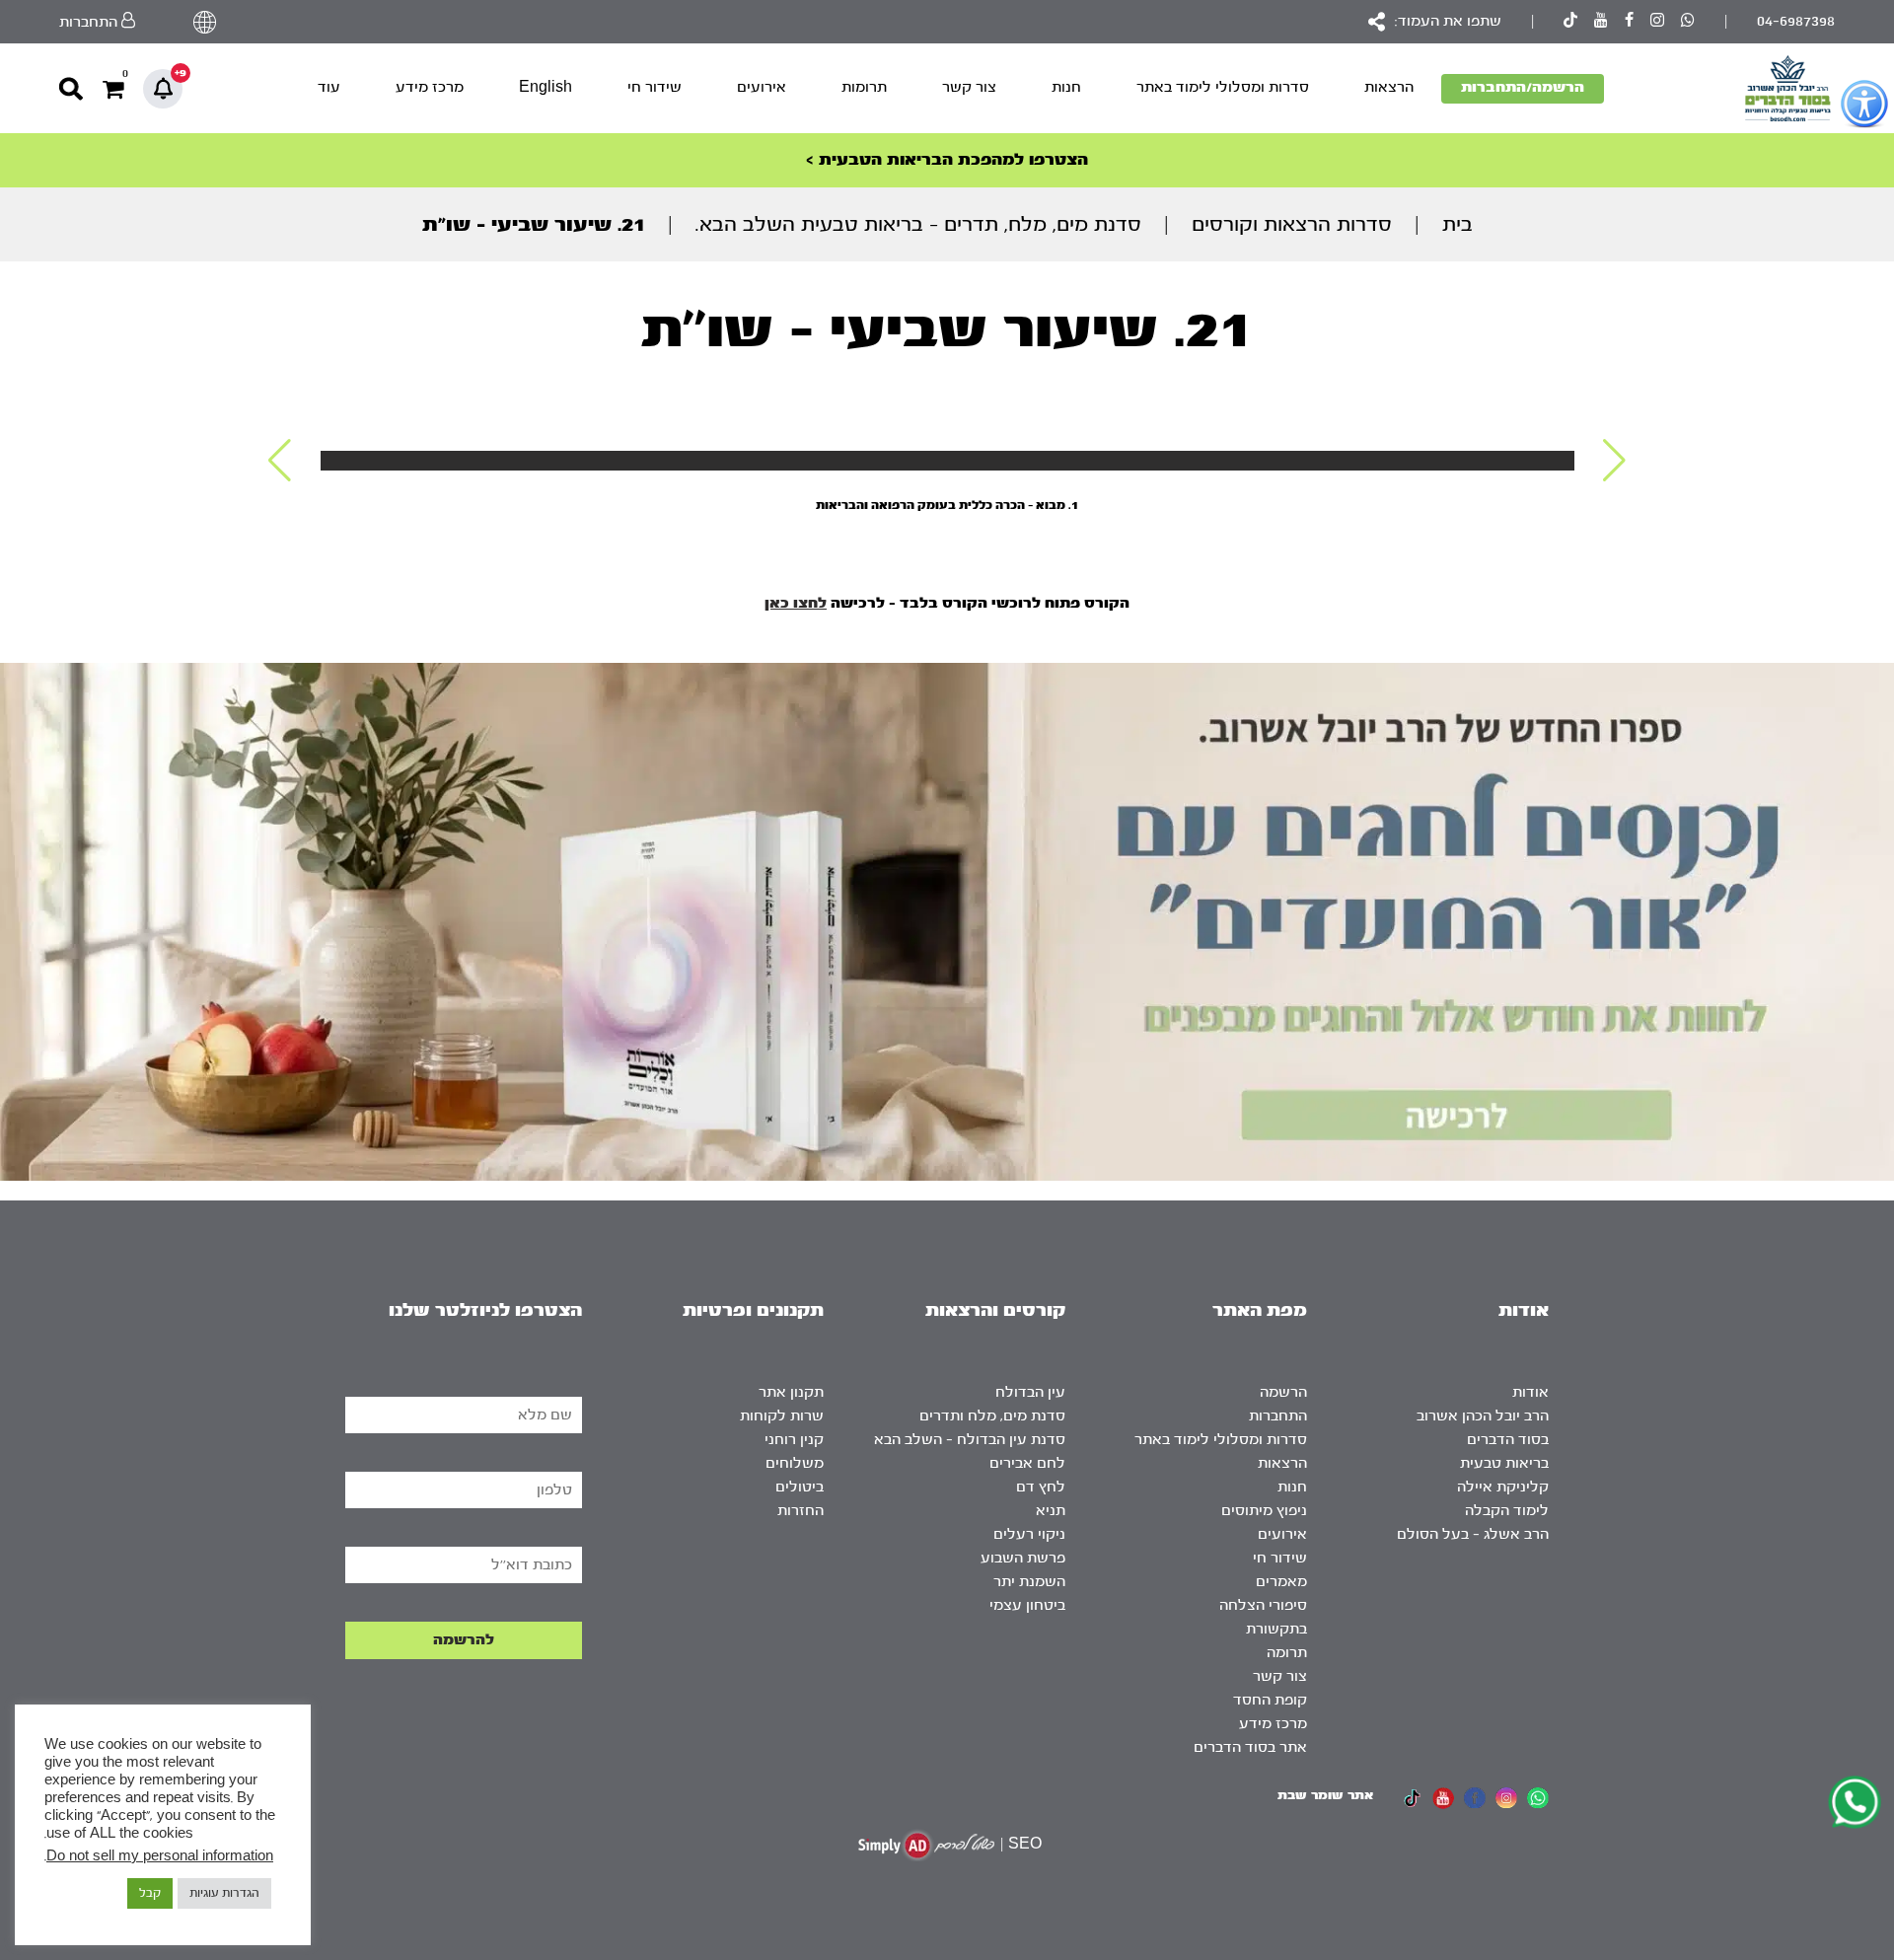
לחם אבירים (1027, 1463)
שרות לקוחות (782, 1416)
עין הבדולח (1030, 1392)
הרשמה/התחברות (1523, 87)
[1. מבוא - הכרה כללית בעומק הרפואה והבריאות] (947, 461)
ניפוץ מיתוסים (1264, 1511)
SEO (1025, 1844)
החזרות (801, 1511)
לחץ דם (1041, 1487)
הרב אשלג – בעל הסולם (1473, 1534)
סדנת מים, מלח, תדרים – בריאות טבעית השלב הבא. (918, 224)
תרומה (1287, 1653)
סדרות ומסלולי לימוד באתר (1223, 87)
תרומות (864, 87)
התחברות (1278, 1416)
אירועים (762, 87)
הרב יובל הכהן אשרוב (1483, 1416)
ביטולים (800, 1487)
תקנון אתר (791, 1392)
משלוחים (795, 1463)
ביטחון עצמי (1027, 1605)
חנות (1066, 87)
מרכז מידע (430, 87)
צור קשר (969, 87)
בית (1457, 224)
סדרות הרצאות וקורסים (1292, 224)
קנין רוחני (794, 1440)
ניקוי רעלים (1029, 1534)
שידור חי (655, 87)
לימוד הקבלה (1507, 1511)
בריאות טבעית (1504, 1463)
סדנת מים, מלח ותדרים (992, 1416)
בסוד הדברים (1508, 1440)
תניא (1051, 1511)
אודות (1530, 1392)
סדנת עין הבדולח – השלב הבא (970, 1440)
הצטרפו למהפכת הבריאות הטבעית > (947, 159)
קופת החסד (1270, 1700)
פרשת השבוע (1023, 1558)
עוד (329, 87)
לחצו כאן (796, 603)
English (546, 87)
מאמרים (1281, 1582)
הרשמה (1283, 1392)
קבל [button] (150, 1893)
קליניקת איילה (1503, 1487)
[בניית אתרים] (926, 1845)
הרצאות (1389, 87)
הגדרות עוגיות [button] (224, 1893)
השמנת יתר (1029, 1582)
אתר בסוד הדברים (1250, 1747)
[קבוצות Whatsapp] (1688, 22)
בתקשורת (1276, 1629)
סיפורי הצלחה (1263, 1605)
